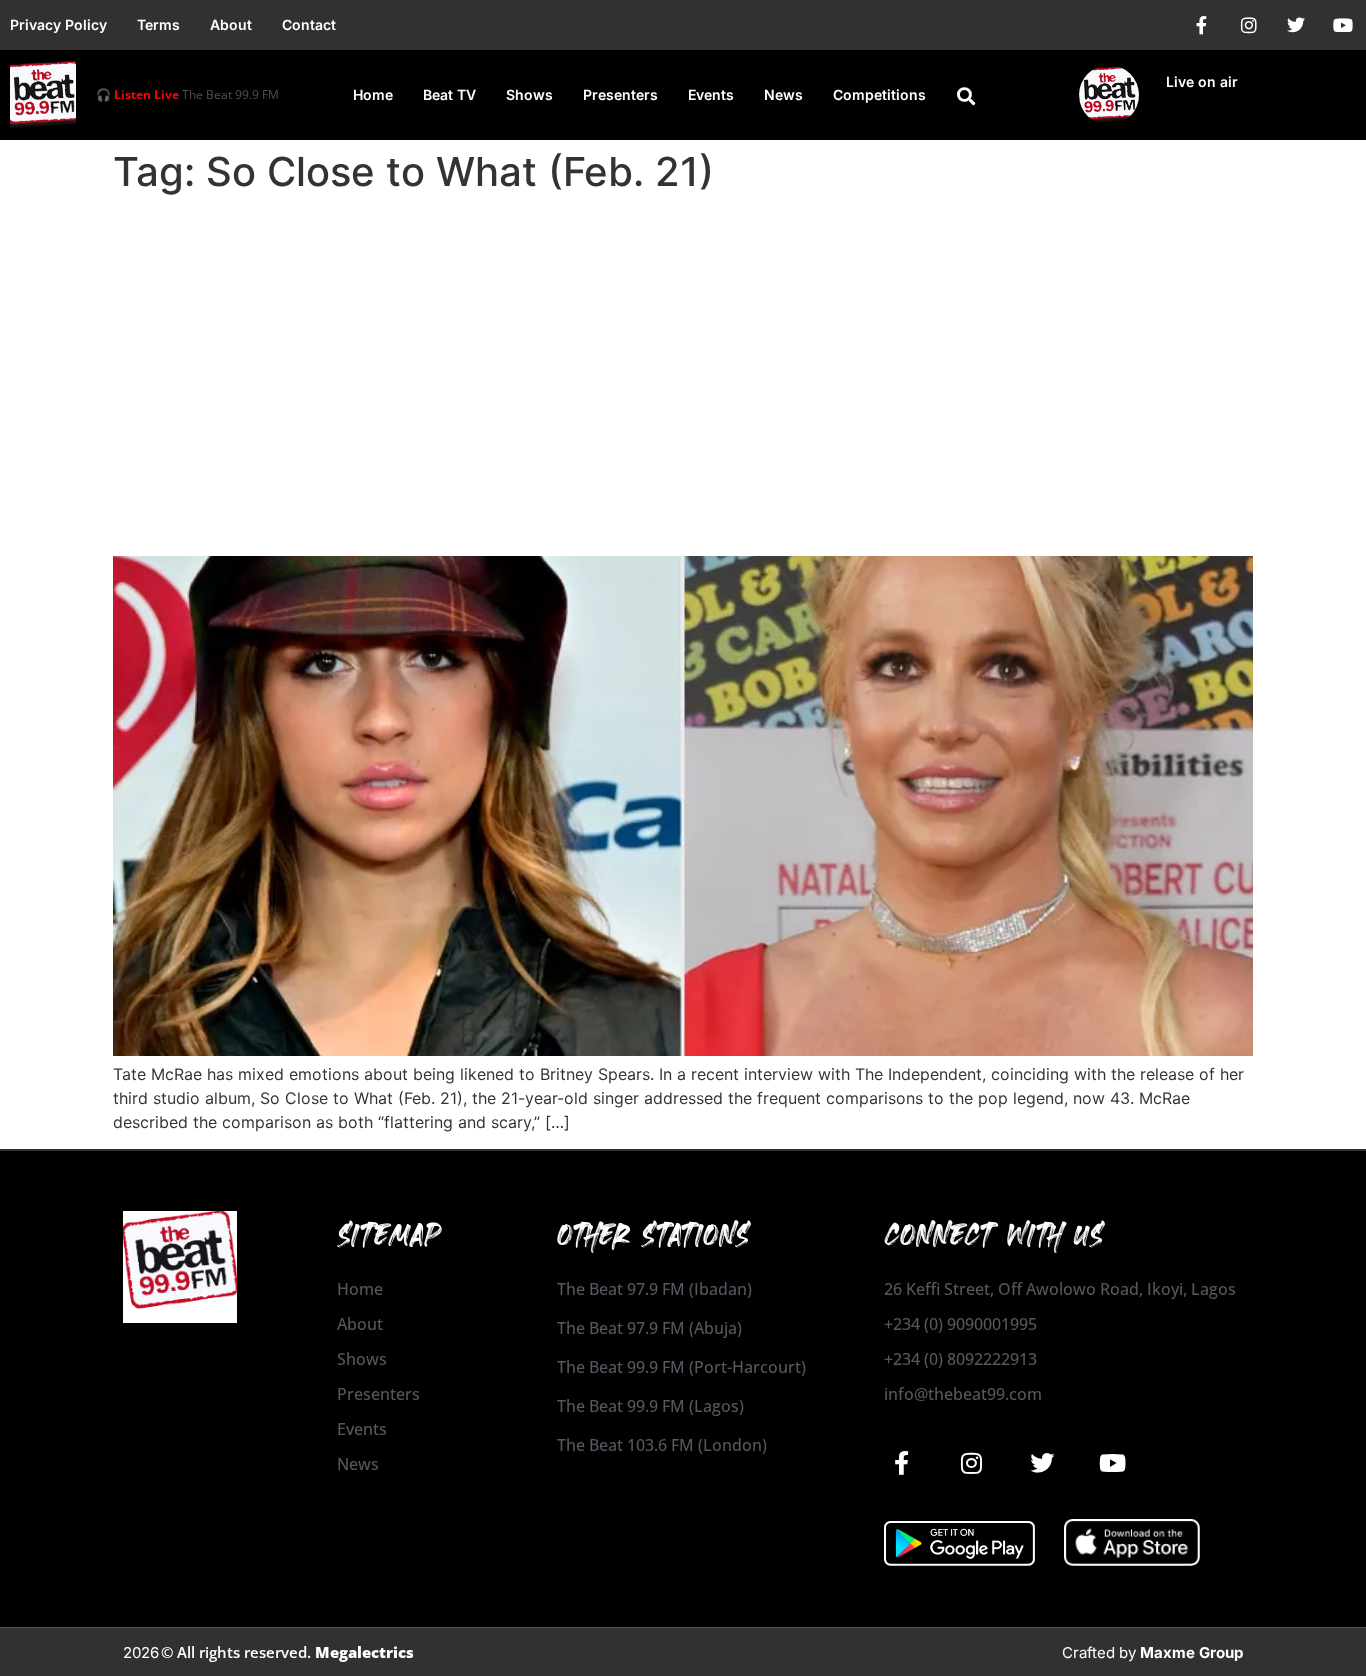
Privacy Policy (58, 24)
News (783, 94)
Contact (309, 24)
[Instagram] (1249, 25)
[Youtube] (1343, 25)
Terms (158, 24)
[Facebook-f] (1202, 25)
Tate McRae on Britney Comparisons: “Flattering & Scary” (547, 520)
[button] (966, 96)
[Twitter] (1296, 25)
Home (373, 94)
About (231, 24)
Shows (529, 94)
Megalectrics (364, 1652)
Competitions (879, 94)
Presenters (620, 94)
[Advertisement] (683, 352)
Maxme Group (1191, 1652)
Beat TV (449, 94)
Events (711, 94)
